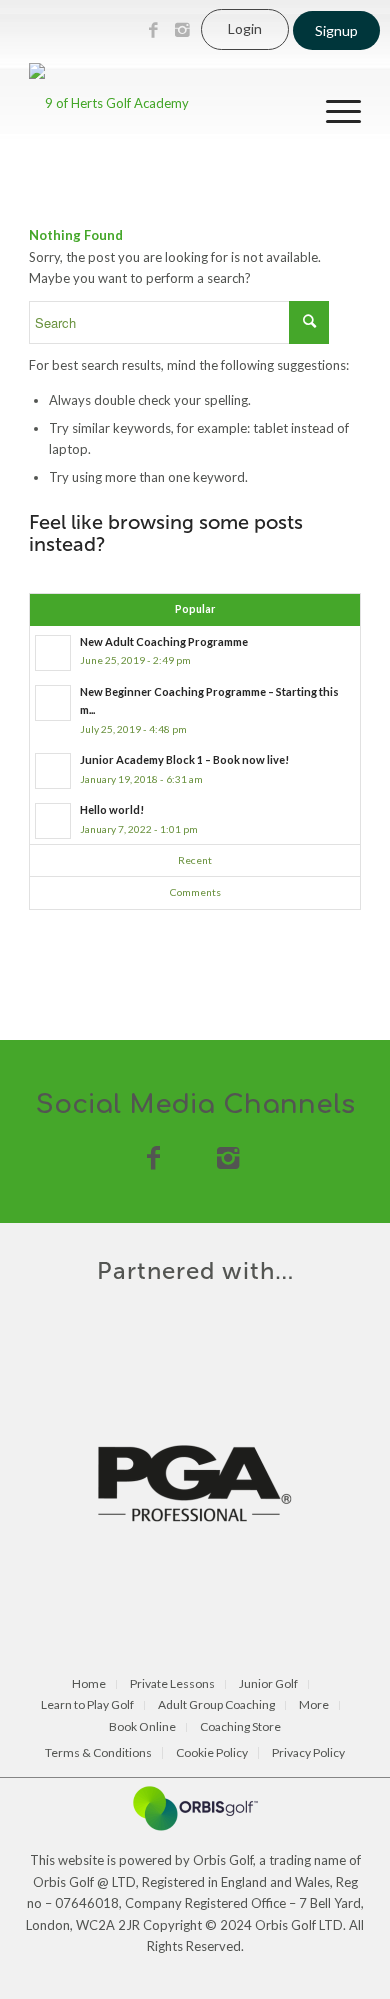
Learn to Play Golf (87, 1705)
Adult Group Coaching (216, 1705)
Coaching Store (240, 1727)
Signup (336, 30)
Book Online (142, 1727)
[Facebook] (153, 30)
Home (89, 1684)
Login (245, 28)
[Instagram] (182, 30)
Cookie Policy (212, 1753)
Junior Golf (268, 1684)
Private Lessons (172, 1684)
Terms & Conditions (98, 1753)
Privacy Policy (308, 1753)
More (314, 1705)
